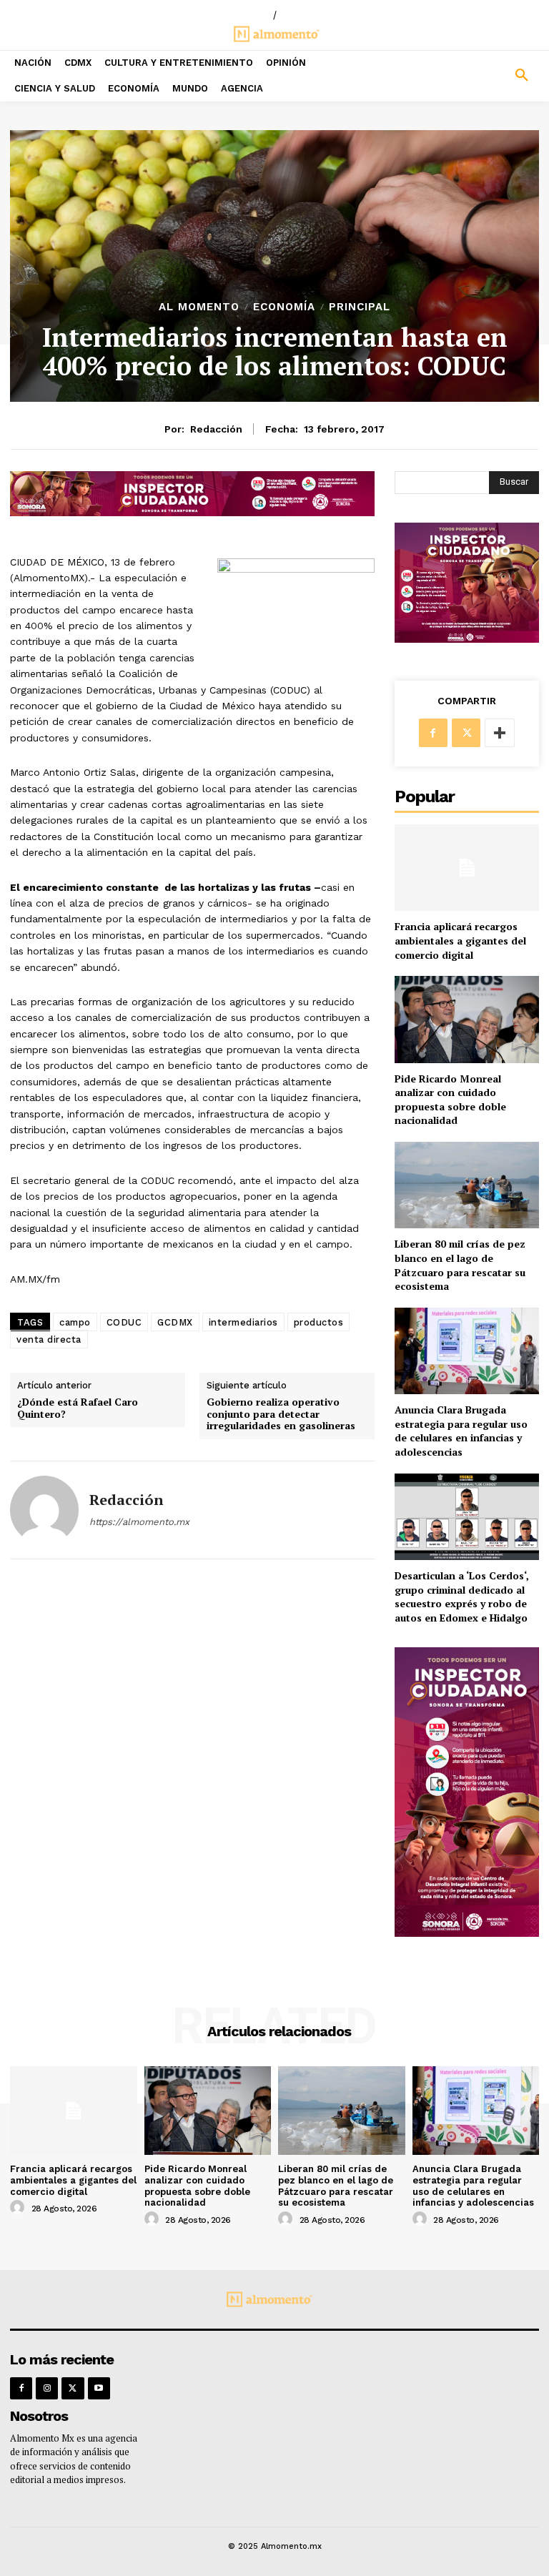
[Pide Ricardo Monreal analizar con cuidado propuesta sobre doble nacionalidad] (467, 1019)
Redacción (216, 429)
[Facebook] (433, 733)
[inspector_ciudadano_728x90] (192, 512)
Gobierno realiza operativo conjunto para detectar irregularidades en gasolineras (281, 1414)
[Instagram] (47, 2388)
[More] (500, 733)
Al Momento (199, 307)
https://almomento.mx (139, 1522)
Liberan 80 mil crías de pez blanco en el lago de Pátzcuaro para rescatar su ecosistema (460, 1265)
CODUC (124, 1322)
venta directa (49, 1339)
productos (319, 1322)
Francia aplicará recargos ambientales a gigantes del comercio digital (460, 940)
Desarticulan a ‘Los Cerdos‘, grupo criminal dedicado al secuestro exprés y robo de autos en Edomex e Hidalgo (462, 1597)
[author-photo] (19, 2208)
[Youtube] (99, 2388)
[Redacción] (44, 1510)
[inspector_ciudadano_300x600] (467, 1933)
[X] (466, 733)
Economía (284, 307)
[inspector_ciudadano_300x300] (467, 639)
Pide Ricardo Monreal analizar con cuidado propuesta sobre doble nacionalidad (450, 1100)
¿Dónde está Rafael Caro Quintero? (78, 1408)
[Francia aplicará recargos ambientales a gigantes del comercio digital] (467, 868)
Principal (360, 307)
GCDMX (175, 1322)
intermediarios (243, 1322)
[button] (480, 76)
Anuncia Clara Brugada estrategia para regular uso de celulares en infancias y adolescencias (461, 1431)
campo (75, 1322)
